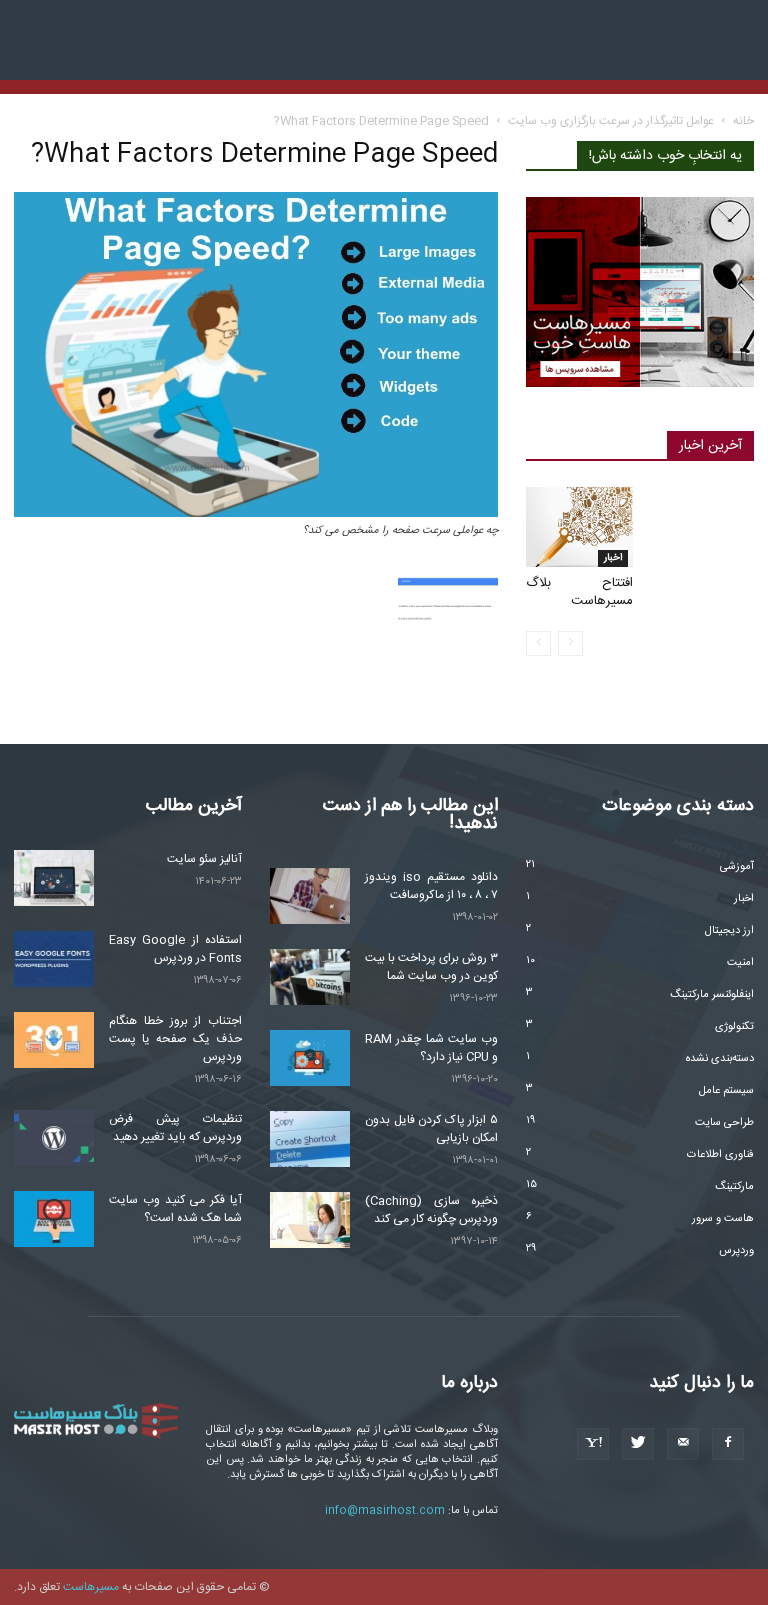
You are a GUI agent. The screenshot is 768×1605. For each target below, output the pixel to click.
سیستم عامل (726, 1091)
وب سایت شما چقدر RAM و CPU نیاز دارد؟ (431, 1048)
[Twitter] (638, 1444)
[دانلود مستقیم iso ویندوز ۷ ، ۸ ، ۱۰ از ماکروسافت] (310, 896)
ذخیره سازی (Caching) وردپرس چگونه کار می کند (431, 1210)
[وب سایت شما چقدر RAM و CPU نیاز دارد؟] (310, 1058)
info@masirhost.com (385, 1511)
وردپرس (736, 1251)
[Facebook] (728, 1444)
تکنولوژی (734, 1027)
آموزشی (737, 867)
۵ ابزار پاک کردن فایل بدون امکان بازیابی (431, 1129)
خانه (743, 121)
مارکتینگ (734, 1187)
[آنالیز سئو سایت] (54, 878)
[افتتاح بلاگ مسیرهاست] (579, 527)
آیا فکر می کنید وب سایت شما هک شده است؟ (175, 1209)
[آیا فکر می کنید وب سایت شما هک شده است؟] (54, 1219)
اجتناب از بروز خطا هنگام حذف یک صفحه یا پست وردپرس (175, 1039)
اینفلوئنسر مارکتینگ (712, 995)
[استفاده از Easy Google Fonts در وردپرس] (54, 959)
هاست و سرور (723, 1219)
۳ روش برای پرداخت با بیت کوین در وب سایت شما (431, 967)
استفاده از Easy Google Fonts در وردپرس (175, 949)
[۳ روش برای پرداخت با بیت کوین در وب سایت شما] (310, 977)
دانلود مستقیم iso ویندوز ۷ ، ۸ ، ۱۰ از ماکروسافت (431, 886)
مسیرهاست (91, 1587)
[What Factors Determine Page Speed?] (256, 515)
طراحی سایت (724, 1123)
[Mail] (683, 1444)
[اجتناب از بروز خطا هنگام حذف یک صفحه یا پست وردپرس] (54, 1040)
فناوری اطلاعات (720, 1155)
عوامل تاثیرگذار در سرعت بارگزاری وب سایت (611, 121)
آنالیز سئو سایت (204, 859)
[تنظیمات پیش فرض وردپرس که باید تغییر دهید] (54, 1138)
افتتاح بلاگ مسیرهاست (579, 592)
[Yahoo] (593, 1444)
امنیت (740, 963)
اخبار (613, 558)
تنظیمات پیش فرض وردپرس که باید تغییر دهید (175, 1128)
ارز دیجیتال (729, 931)
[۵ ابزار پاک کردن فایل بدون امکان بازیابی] (310, 1139)
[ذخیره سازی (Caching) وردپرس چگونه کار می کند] (310, 1220)
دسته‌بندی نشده (720, 1059)
